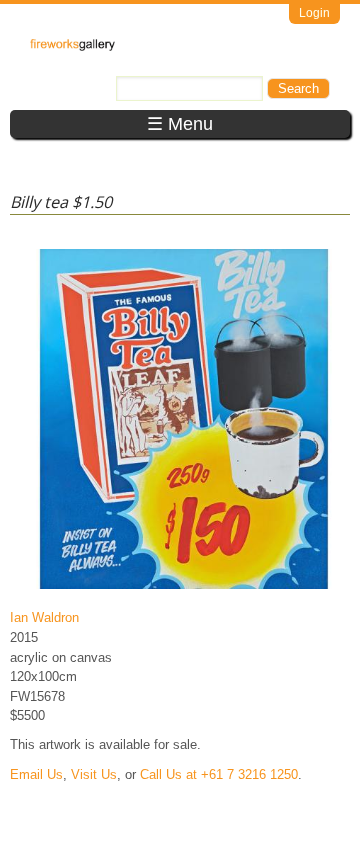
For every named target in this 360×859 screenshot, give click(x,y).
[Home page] (72, 46)
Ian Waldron (44, 617)
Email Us (36, 774)
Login (314, 13)
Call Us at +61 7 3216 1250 (219, 774)
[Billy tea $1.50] (184, 588)
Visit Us (94, 774)
